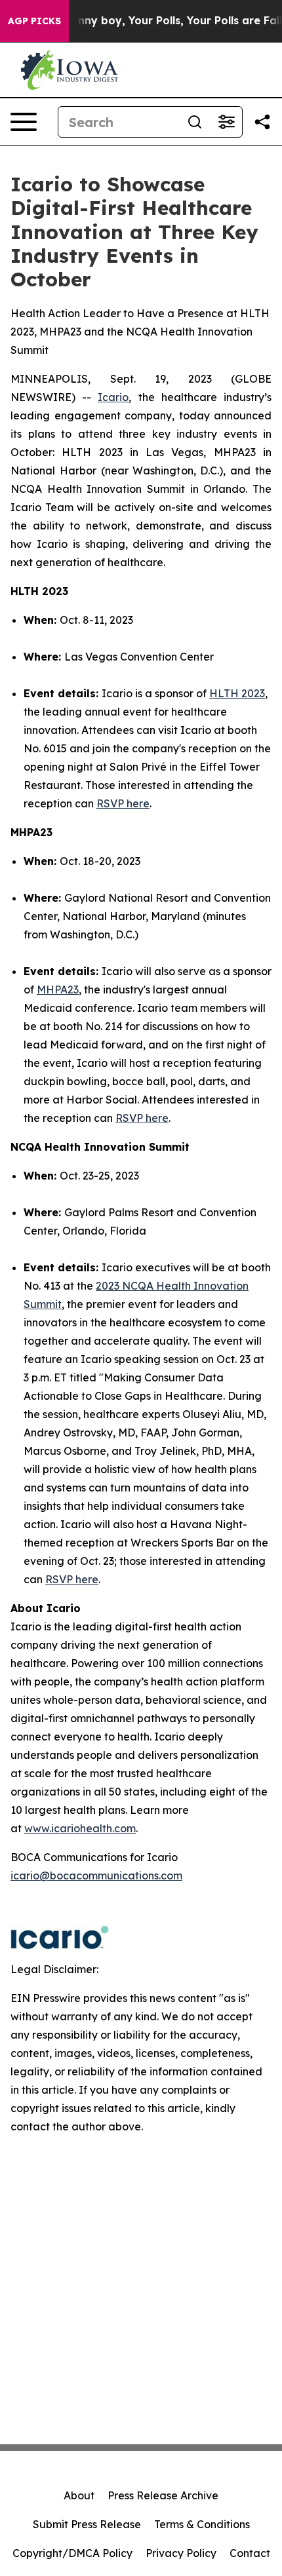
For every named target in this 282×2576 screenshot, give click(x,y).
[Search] (195, 122)
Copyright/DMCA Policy (72, 2553)
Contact (250, 2553)
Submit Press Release (87, 2524)
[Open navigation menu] (24, 122)
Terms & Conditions (202, 2524)
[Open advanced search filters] (226, 122)
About (79, 2495)
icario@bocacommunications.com (96, 1875)
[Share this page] (262, 122)
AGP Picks (34, 21)
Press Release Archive (163, 2495)
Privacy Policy (181, 2553)
